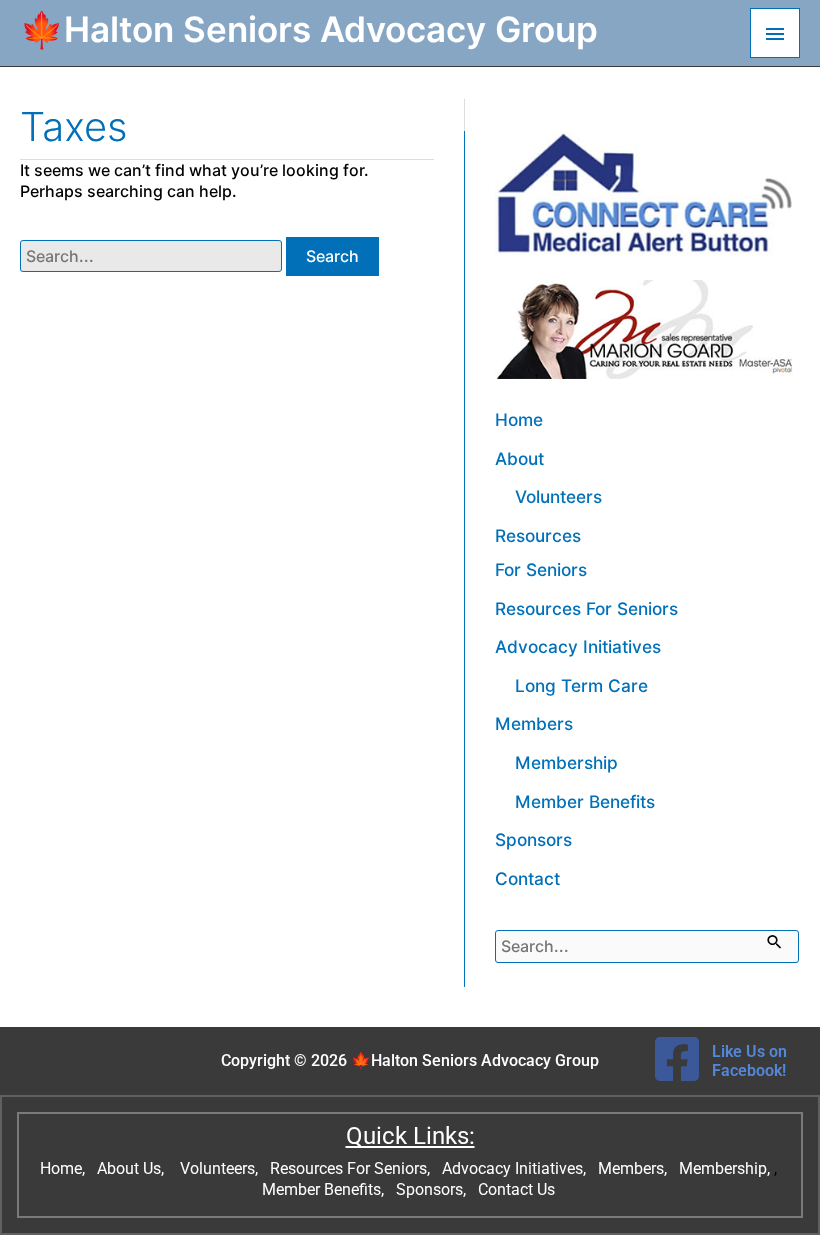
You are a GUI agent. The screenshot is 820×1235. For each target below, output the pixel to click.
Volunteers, (221, 1168)
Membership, (726, 1168)
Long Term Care (581, 685)
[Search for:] (153, 256)
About (519, 458)
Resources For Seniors (586, 608)
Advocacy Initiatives (578, 646)
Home (519, 419)
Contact (527, 878)
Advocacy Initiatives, (516, 1168)
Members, (634, 1168)
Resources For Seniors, (352, 1168)
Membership (566, 762)
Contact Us (518, 1189)
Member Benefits (585, 801)
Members (534, 723)
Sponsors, (433, 1189)
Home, (64, 1168)
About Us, (132, 1168)
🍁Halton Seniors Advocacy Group (309, 29)
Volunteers (558, 496)
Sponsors (533, 839)
